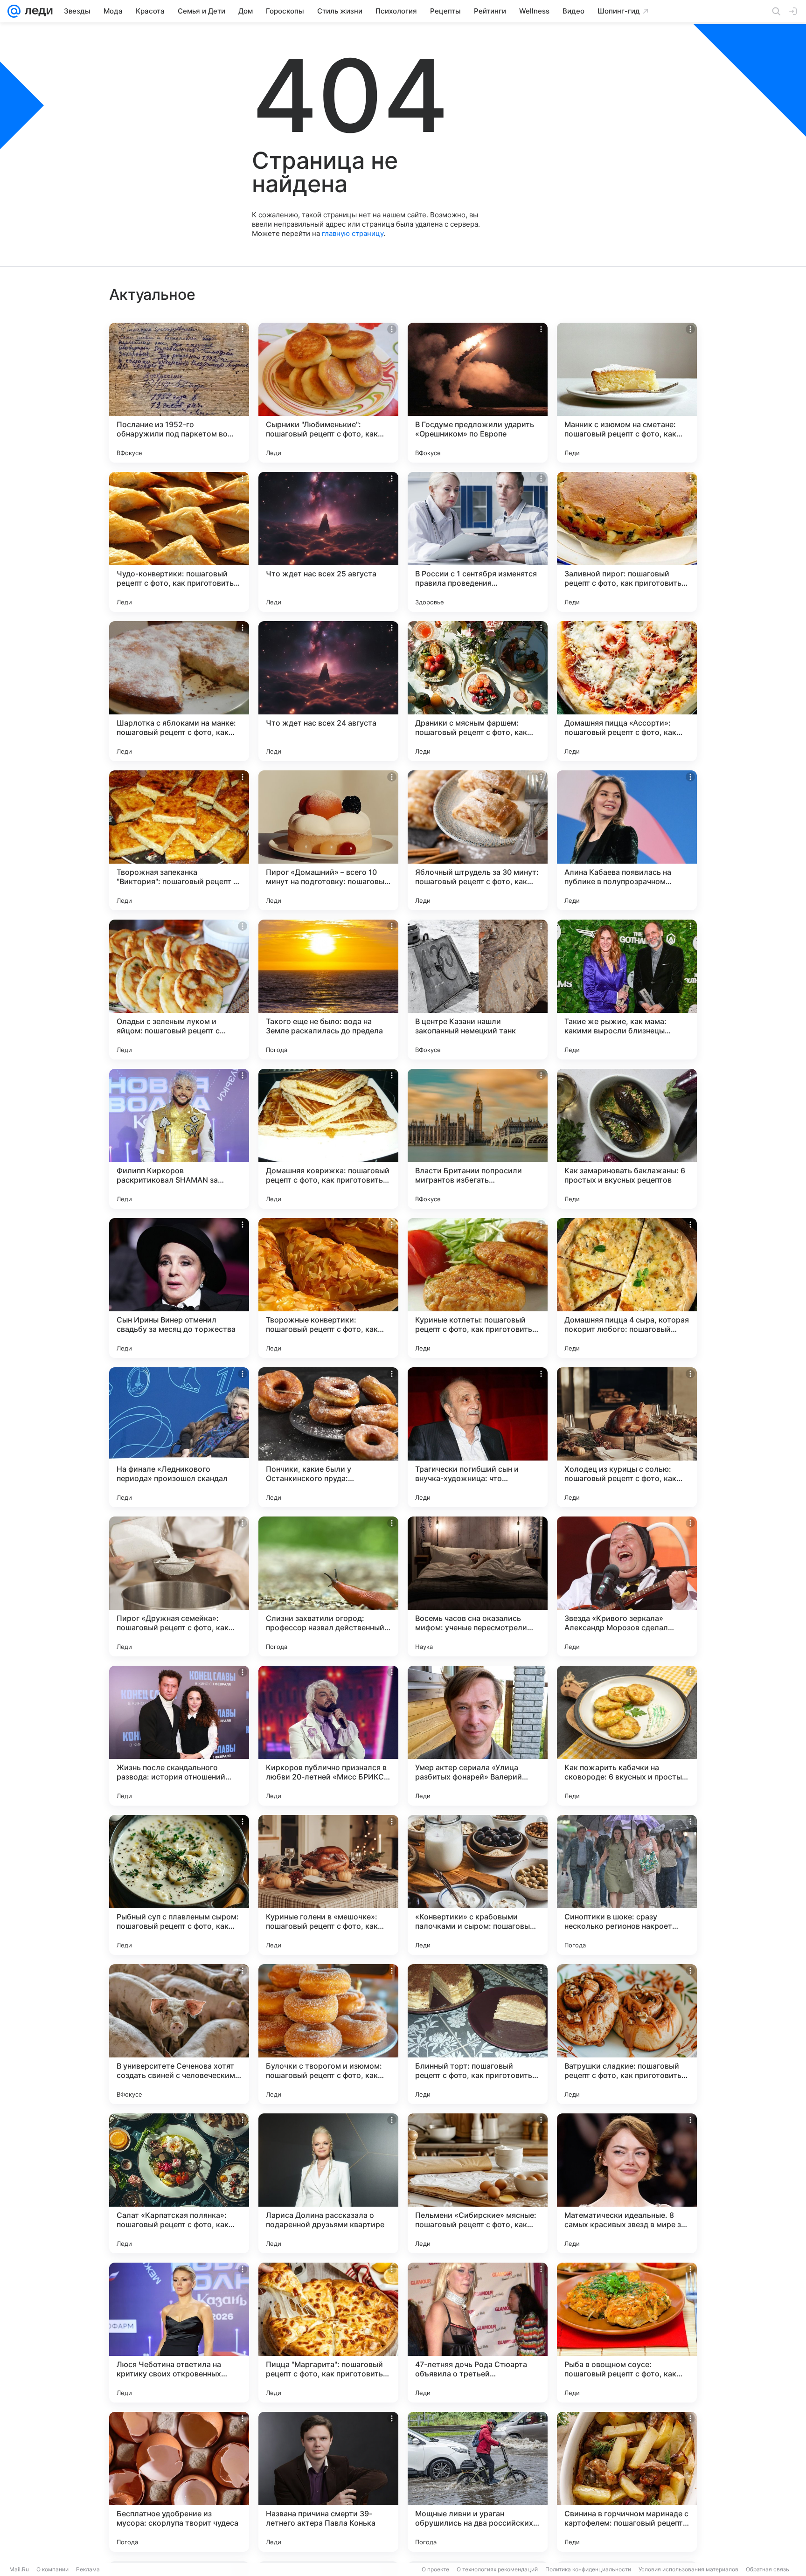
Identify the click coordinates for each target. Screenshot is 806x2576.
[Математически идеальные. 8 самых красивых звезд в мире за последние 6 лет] (627, 2183)
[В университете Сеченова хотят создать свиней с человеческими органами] (179, 2034)
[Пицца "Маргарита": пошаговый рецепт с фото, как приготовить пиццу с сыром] (328, 2333)
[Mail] (14, 11)
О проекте (435, 2569)
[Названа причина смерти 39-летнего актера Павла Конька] (328, 2482)
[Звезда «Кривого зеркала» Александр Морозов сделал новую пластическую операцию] (627, 1586)
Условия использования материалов (688, 2569)
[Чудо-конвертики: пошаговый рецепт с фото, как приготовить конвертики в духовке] (179, 542)
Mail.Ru (19, 2569)
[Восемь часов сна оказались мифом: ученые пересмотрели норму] (478, 1586)
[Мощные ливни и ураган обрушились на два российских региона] (478, 2482)
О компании (52, 2569)
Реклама (88, 2569)
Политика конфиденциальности (588, 2569)
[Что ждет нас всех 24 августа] (328, 691)
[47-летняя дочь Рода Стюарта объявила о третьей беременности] (478, 2333)
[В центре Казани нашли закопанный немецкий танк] (478, 990)
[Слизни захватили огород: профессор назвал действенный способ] (328, 1586)
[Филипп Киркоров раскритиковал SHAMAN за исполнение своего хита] (179, 1139)
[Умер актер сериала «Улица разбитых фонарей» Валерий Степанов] (478, 1736)
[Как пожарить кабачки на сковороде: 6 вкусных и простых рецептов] (627, 1736)
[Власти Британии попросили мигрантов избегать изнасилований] (478, 1139)
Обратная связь (768, 2569)
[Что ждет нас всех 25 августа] (328, 542)
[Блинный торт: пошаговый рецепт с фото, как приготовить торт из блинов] (478, 2034)
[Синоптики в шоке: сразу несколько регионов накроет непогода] (627, 1885)
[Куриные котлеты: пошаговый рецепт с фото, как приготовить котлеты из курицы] (478, 1288)
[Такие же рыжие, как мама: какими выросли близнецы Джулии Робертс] (627, 990)
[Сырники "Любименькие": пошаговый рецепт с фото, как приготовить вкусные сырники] (328, 393)
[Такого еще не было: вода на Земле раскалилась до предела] (328, 990)
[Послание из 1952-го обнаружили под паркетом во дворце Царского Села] (179, 393)
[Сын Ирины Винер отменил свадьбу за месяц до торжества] (179, 1288)
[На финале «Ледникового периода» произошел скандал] (179, 1437)
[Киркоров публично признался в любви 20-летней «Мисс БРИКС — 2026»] (328, 1736)
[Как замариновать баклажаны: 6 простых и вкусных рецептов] (627, 1139)
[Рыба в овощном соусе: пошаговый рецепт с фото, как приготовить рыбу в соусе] (627, 2333)
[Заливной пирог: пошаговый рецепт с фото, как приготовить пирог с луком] (627, 542)
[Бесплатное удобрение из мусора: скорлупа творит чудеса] (179, 2482)
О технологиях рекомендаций (497, 2569)
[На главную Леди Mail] (37, 11)
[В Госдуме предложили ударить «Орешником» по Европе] (478, 393)
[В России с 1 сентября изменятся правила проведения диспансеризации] (478, 542)
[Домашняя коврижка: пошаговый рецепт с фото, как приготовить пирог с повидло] (328, 1139)
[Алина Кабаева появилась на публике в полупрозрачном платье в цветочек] (627, 840)
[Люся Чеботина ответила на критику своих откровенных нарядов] (179, 2333)
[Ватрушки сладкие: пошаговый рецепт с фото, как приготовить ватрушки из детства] (627, 2034)
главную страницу (353, 233)
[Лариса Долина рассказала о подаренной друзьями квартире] (328, 2183)
